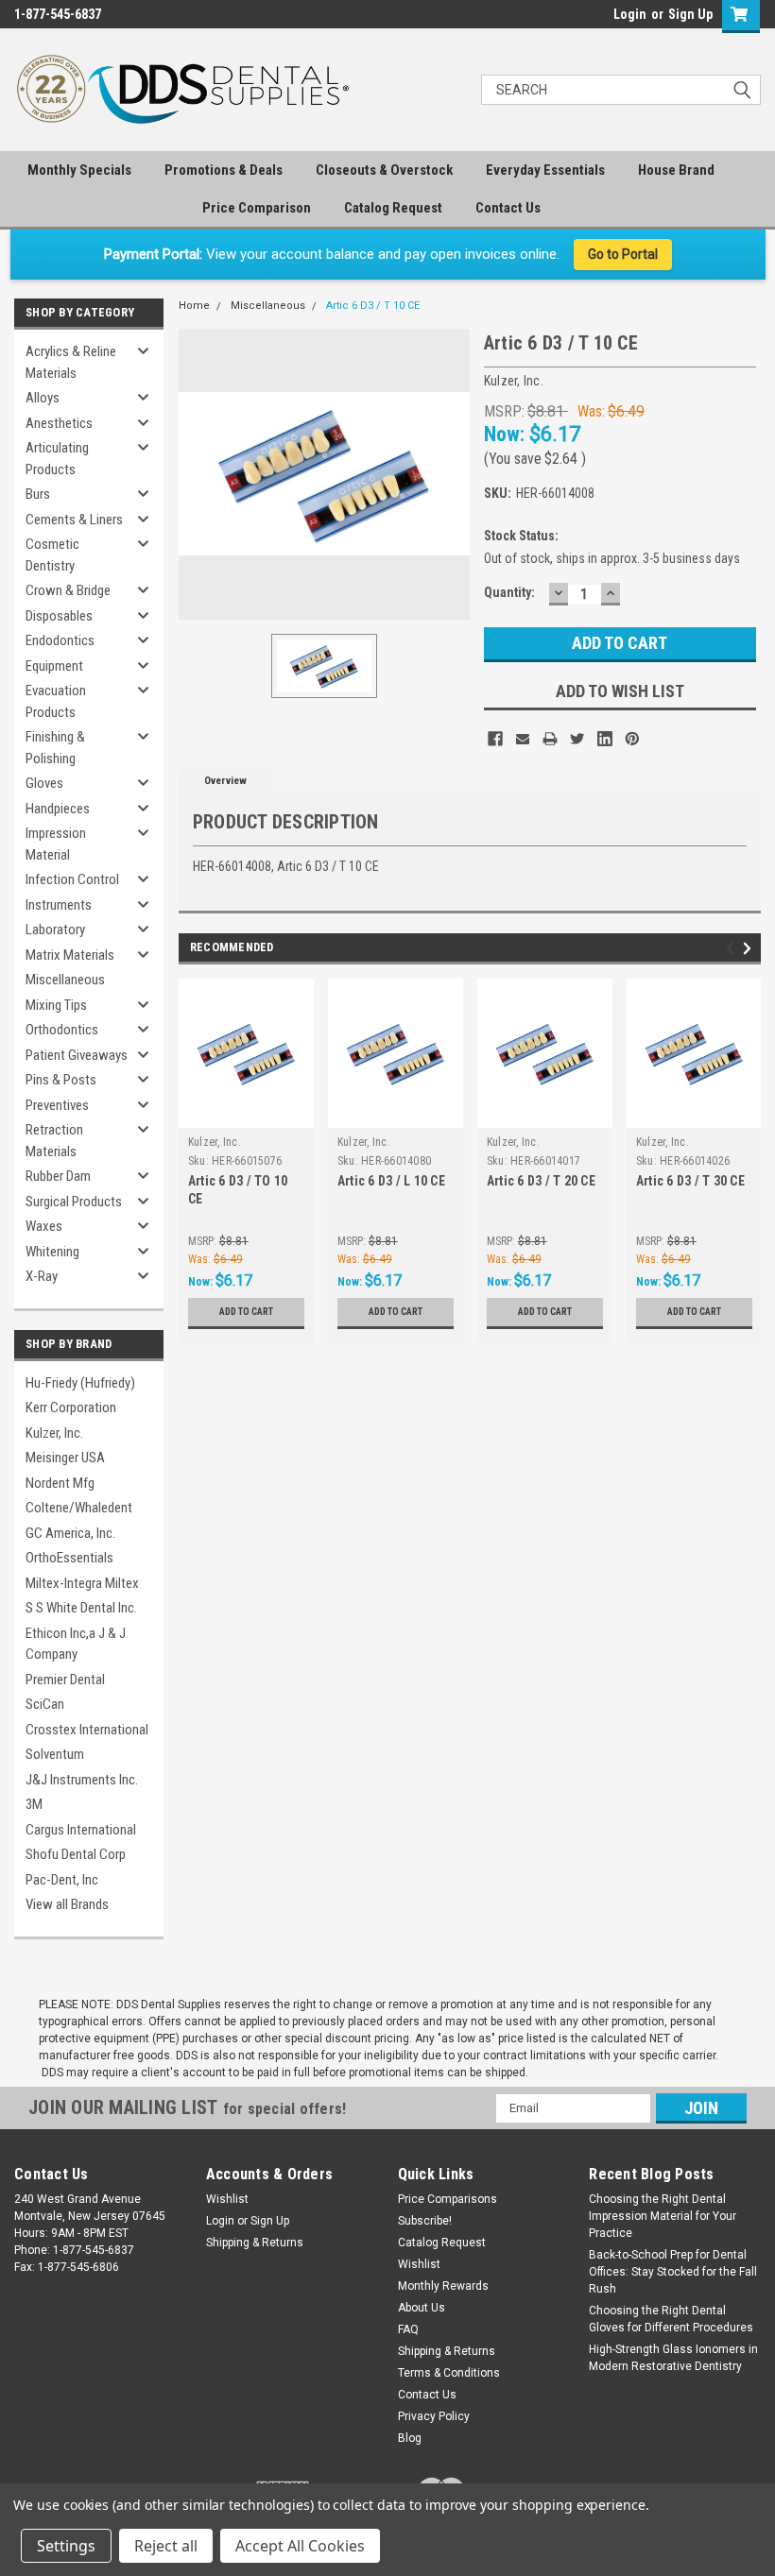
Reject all (166, 2546)
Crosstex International (87, 1730)
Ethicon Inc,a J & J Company (76, 1644)
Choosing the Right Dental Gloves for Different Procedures (671, 2319)
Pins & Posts (61, 1080)
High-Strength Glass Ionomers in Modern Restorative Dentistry (673, 2358)
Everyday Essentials (545, 170)
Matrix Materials (70, 955)
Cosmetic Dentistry (52, 555)
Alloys (43, 398)
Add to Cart (246, 1312)
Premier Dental (65, 1680)
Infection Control (72, 879)
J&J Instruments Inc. (82, 1780)
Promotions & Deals (224, 170)
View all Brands (67, 1904)
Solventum (55, 1754)
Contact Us (508, 208)
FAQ (408, 2329)
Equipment (54, 666)
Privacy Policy (434, 2416)
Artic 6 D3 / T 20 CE (541, 1181)
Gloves (44, 783)
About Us (422, 2308)
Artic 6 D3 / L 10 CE (391, 1181)
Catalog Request (393, 208)
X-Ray (42, 1276)
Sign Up (690, 14)
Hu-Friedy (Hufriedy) (80, 1383)
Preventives (57, 1105)
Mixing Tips (56, 1005)
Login (630, 14)
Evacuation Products (56, 701)
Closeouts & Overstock (384, 170)
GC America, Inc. (70, 1533)
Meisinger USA (65, 1458)
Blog (410, 2438)
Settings (66, 2546)
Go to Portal (623, 254)
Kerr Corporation (71, 1407)
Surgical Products (74, 1202)
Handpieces (58, 809)
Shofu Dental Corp (76, 1854)
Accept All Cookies (300, 2546)
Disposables (59, 616)
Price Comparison (257, 208)
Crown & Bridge (68, 590)
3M (34, 1804)
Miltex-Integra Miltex (82, 1583)
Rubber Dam (58, 1176)
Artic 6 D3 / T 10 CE (373, 306)
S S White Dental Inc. (81, 1608)
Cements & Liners (74, 520)
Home (194, 306)
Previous (733, 948)
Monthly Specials (79, 170)
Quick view (246, 1113)
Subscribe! (425, 2221)
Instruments (59, 905)
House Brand (676, 170)
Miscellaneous (65, 980)
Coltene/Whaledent (79, 1508)
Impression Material (56, 844)
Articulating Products (57, 459)
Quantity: (509, 592)
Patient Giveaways (77, 1055)
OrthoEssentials (69, 1558)
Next (750, 948)
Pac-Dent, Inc (62, 1880)
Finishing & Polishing (55, 748)
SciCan (45, 1704)
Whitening (52, 1252)
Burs (38, 494)
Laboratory (55, 930)
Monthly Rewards (443, 2286)
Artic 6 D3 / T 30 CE (690, 1181)
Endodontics (60, 640)
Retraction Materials (54, 1141)
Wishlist (227, 2199)
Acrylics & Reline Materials (71, 362)
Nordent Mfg (60, 1483)
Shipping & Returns (255, 2243)
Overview (225, 781)
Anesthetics (59, 423)
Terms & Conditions (449, 2373)
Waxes (44, 1226)
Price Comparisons (448, 2199)
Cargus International (81, 1830)
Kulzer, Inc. (54, 1433)
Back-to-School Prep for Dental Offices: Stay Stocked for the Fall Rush (673, 2272)
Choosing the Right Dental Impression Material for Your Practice (663, 2216)
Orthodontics (62, 1030)
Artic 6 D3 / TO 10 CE (238, 1190)
